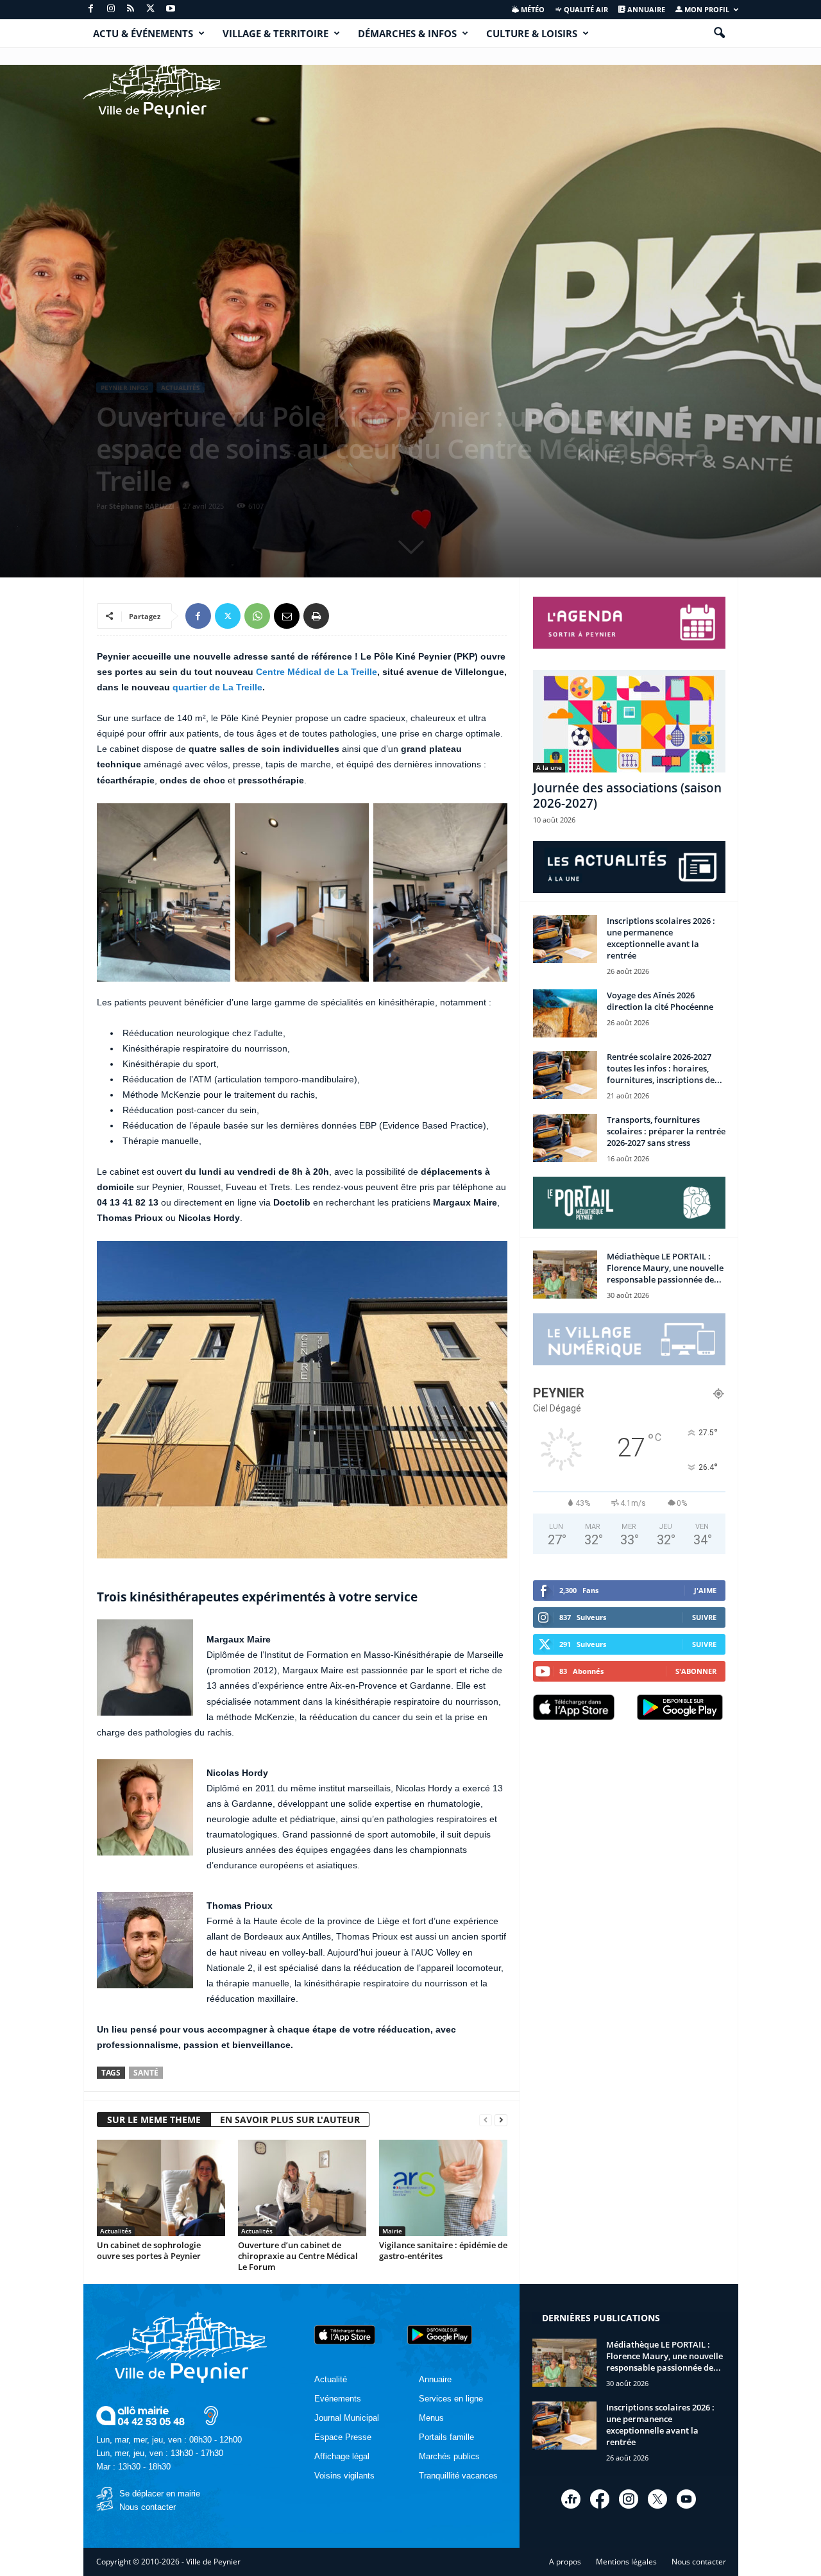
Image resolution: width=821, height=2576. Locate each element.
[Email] (287, 616)
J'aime (705, 1590)
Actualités (181, 388)
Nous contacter (148, 2507)
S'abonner (696, 1671)
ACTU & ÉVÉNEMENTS (143, 33)
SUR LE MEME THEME (154, 2120)
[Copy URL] (346, 616)
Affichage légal (342, 2456)
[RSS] (131, 9)
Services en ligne (451, 2399)
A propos (565, 2562)
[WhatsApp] (257, 616)
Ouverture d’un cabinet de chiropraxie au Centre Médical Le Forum (298, 2256)
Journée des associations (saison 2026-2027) (627, 796)
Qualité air (585, 9)
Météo (532, 9)
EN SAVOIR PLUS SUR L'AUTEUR (290, 2120)
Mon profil (706, 9)
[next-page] (501, 2120)
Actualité (331, 2379)
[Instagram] (111, 9)
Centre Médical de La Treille (317, 672)
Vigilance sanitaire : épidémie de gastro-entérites (443, 2250)
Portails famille (446, 2437)
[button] (719, 33)
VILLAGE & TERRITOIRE (275, 33)
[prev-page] (486, 2120)
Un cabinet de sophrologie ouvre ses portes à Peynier (149, 2250)
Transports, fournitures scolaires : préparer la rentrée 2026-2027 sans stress (666, 1131)
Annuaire (645, 9)
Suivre (704, 1617)
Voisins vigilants (344, 2476)
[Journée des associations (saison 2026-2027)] (629, 721)
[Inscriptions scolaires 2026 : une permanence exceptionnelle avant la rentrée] (565, 939)
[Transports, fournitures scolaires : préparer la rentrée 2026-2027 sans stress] (565, 1138)
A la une (549, 767)
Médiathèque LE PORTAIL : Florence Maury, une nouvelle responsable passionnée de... (665, 1268)
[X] (151, 9)
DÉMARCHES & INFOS (407, 33)
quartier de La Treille (217, 687)
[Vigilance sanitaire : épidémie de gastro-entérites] (443, 2188)
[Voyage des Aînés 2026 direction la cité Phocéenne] (565, 1013)
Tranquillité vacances (458, 2476)
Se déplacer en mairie (160, 2494)
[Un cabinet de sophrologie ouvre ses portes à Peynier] (161, 2188)
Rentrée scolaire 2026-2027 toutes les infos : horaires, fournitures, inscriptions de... (664, 1068)
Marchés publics (449, 2456)
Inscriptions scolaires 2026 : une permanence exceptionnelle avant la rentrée (661, 938)
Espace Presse (343, 2437)
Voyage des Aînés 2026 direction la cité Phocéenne (660, 1001)
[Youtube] (171, 9)
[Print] (316, 616)
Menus (431, 2418)
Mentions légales (626, 2562)
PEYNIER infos (125, 388)
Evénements (338, 2399)
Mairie (392, 2231)
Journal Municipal (347, 2418)
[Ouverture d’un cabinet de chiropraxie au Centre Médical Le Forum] (302, 2188)
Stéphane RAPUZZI (142, 506)
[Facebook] (91, 9)
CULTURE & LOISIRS (532, 33)
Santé (146, 2073)
